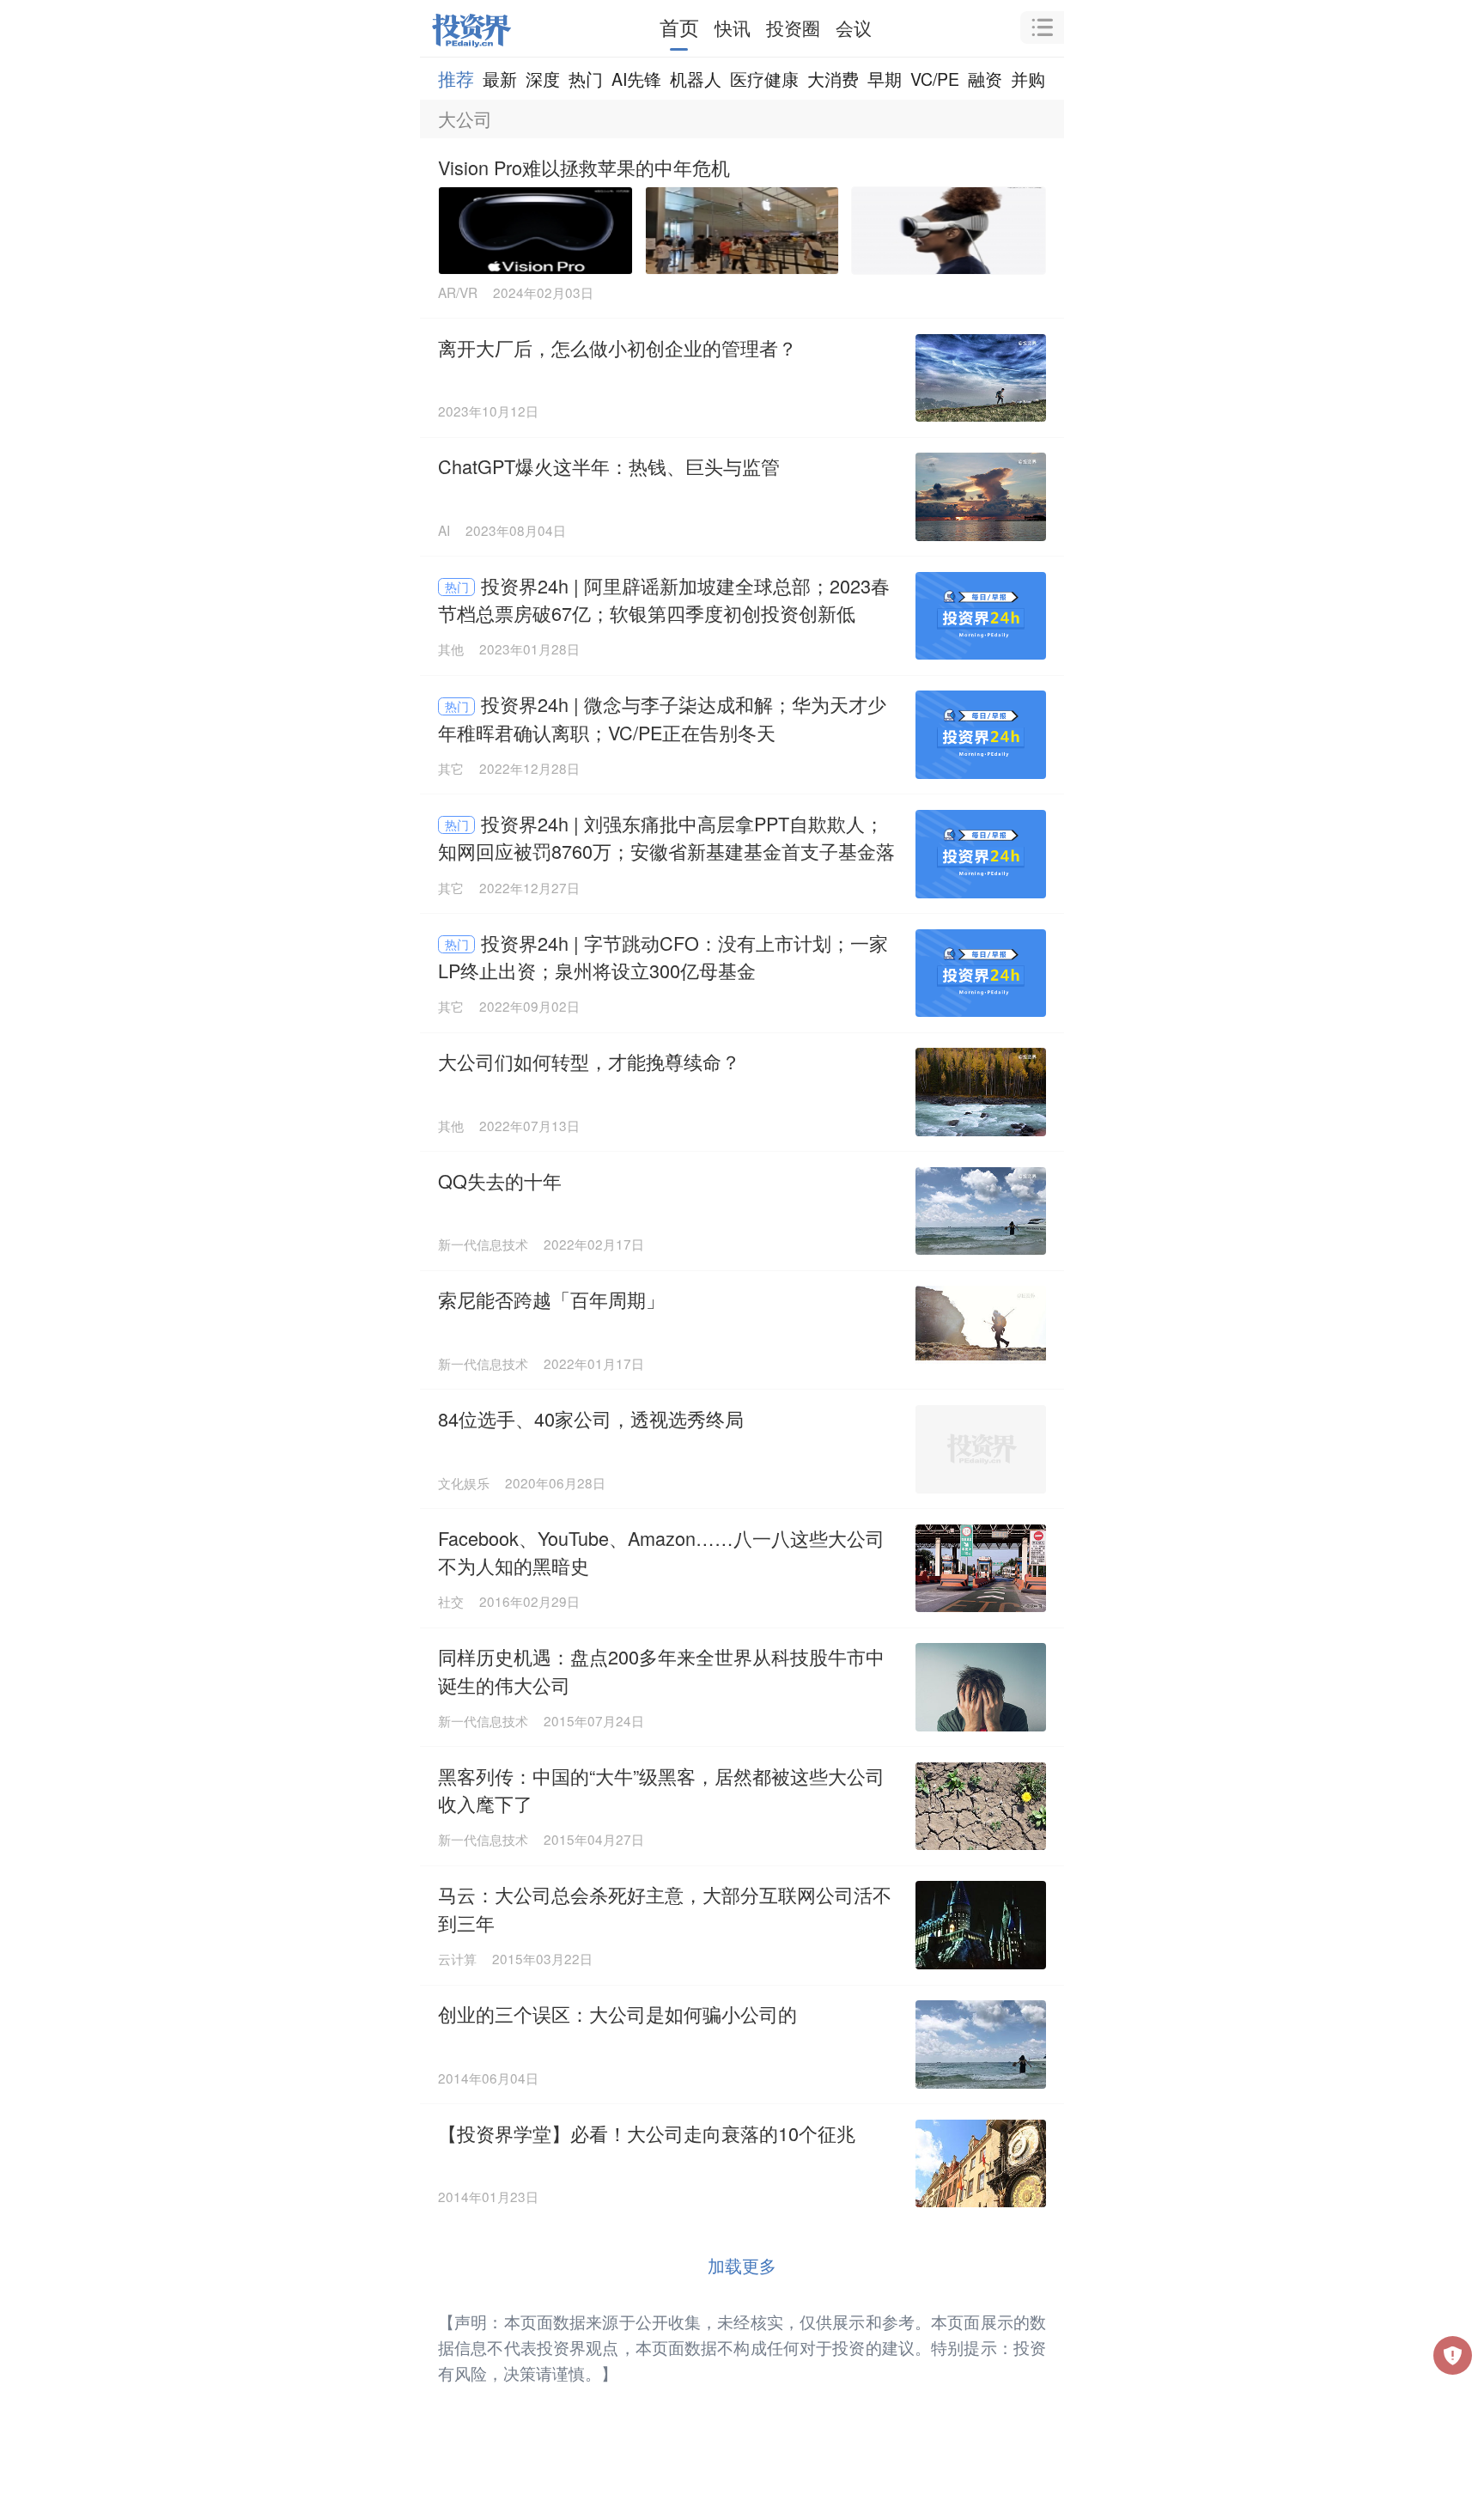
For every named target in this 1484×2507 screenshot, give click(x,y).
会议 (854, 27)
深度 (543, 79)
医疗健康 (764, 79)
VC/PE (935, 79)
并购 (1028, 79)
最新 (500, 79)
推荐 (456, 78)
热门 (586, 79)
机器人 (696, 79)
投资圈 (793, 27)
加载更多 (742, 2265)
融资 (985, 79)
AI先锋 (636, 79)
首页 (679, 27)
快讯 (733, 27)
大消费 (833, 79)
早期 (885, 79)
